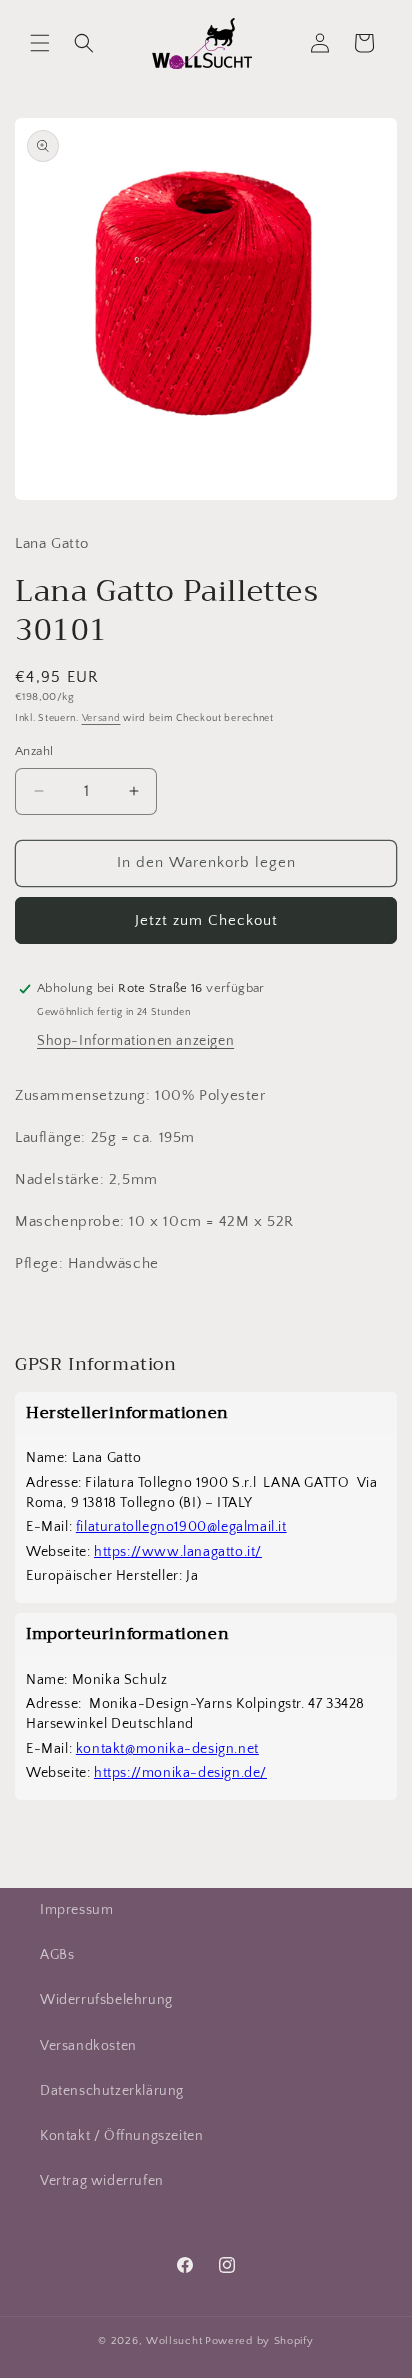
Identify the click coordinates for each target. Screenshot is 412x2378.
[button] (40, 43)
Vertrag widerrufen (102, 2181)
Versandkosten (88, 2046)
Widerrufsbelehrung (106, 2000)
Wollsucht (174, 2341)
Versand (101, 718)
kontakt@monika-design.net (167, 1749)
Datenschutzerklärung (112, 2091)
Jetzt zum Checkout (206, 920)
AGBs (57, 1955)
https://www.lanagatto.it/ (178, 1552)
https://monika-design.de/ (180, 1773)
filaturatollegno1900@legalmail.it (181, 1527)
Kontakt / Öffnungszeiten (121, 2136)
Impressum (76, 1910)
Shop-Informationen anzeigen (135, 1041)
